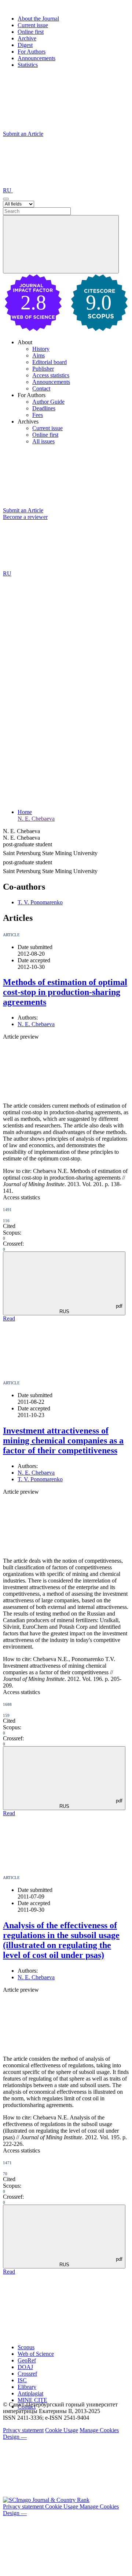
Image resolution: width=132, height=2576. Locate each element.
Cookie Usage (62, 2430)
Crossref (27, 2374)
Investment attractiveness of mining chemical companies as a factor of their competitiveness (63, 1440)
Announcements (36, 58)
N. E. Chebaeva (36, 819)
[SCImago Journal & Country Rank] (46, 2500)
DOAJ (25, 2367)
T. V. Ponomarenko (40, 902)
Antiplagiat (30, 2393)
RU (8, 190)
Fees (38, 415)
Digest (25, 45)
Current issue (33, 25)
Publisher (43, 369)
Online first (31, 32)
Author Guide (48, 402)
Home (25, 812)
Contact (41, 388)
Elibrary (27, 2387)
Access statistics (51, 375)
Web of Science (36, 2354)
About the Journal (38, 19)
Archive (27, 38)
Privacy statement (23, 2430)
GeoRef (27, 2360)
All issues (43, 441)
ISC (22, 2380)
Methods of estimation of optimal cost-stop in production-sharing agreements (65, 992)
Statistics (28, 65)
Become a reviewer (25, 517)
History (41, 349)
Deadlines (44, 408)
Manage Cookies (99, 2430)
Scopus (26, 2347)
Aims (38, 355)
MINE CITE (32, 2400)
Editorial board (49, 362)
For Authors (32, 52)
